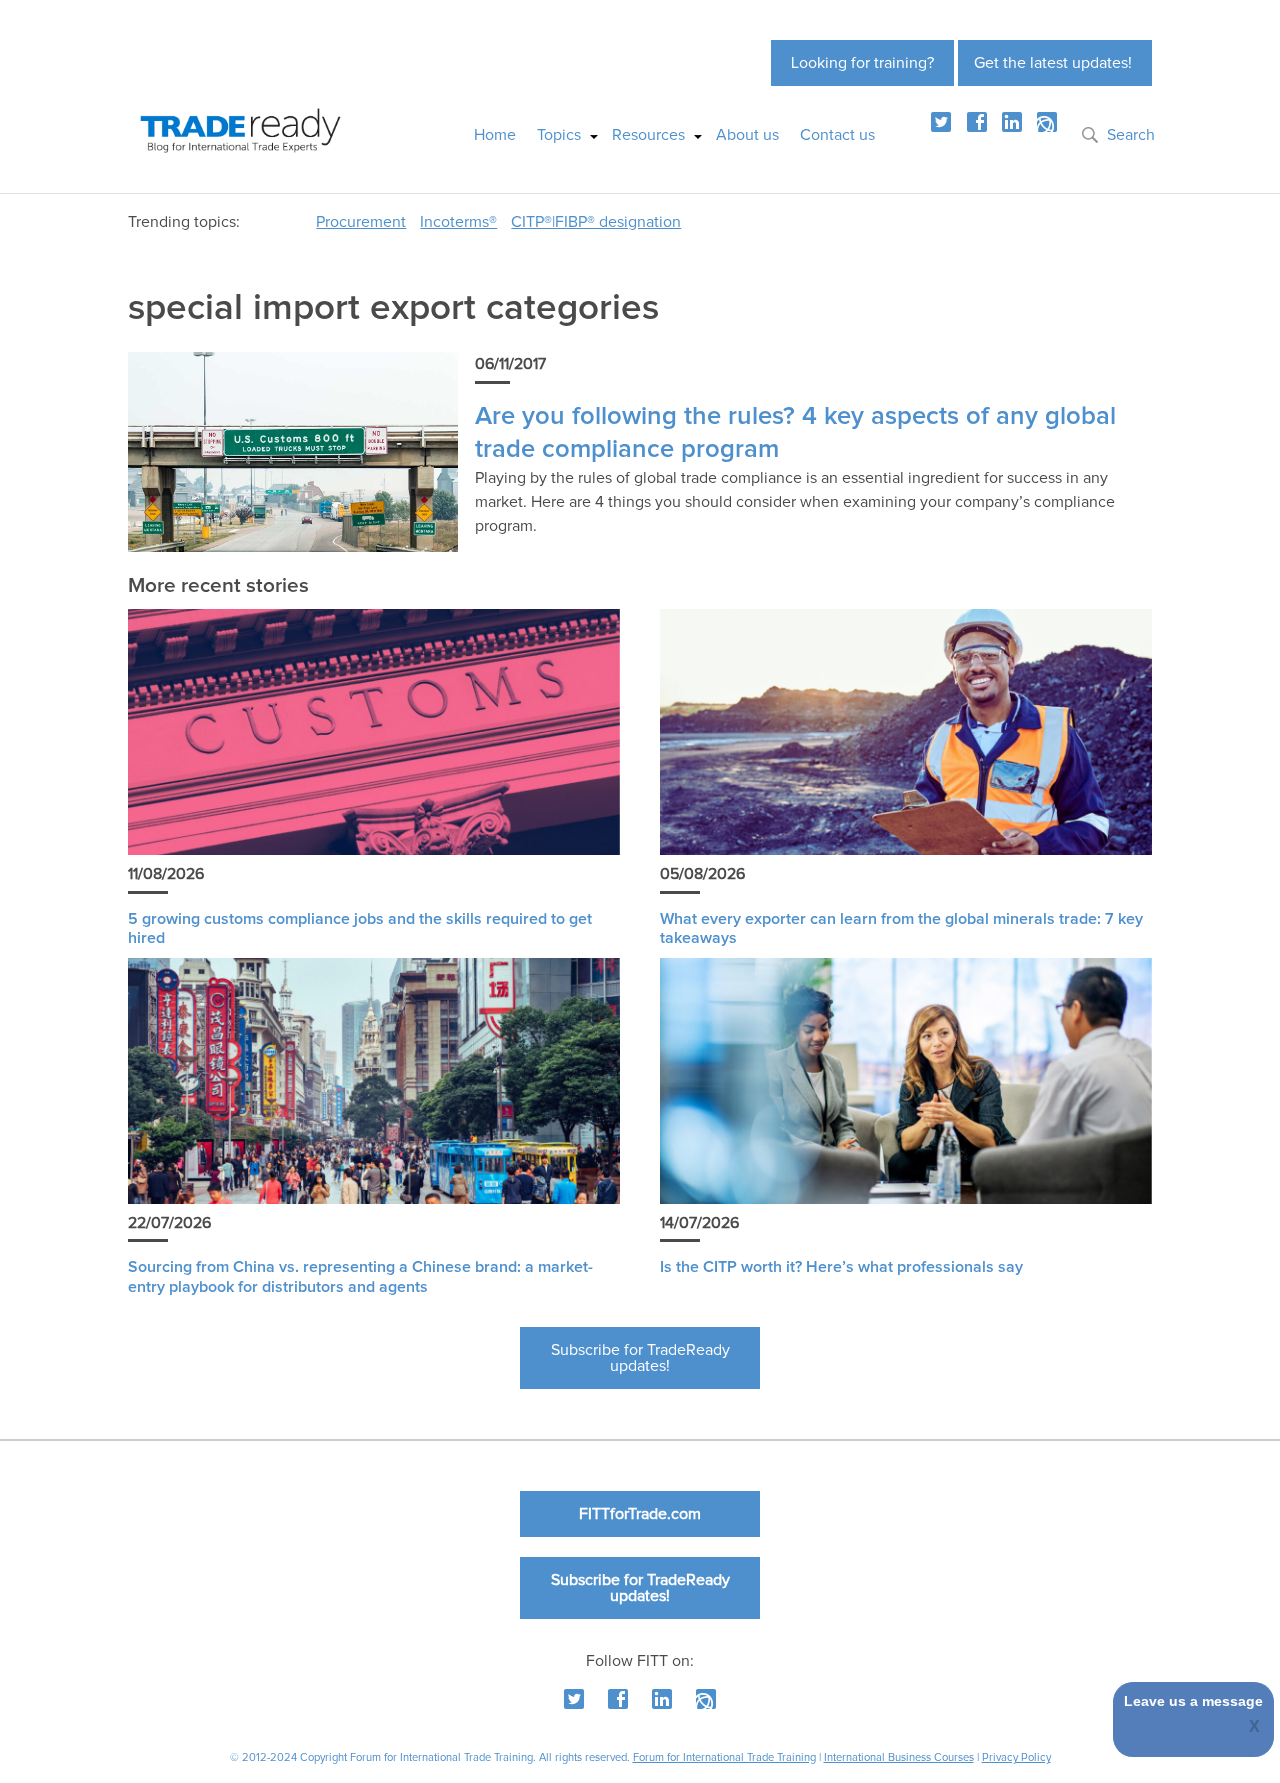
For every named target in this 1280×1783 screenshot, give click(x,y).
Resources (648, 135)
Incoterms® (458, 222)
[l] (1012, 122)
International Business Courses (899, 1757)
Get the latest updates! (1053, 63)
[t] (941, 122)
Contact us (837, 135)
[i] (1047, 122)
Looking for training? (862, 63)
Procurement (361, 222)
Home (495, 135)
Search (1131, 135)
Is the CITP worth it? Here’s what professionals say (841, 1267)
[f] (977, 122)
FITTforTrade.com (640, 1514)
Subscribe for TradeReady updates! (640, 1358)
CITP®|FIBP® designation (596, 222)
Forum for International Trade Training (724, 1757)
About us (747, 135)
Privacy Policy (1016, 1757)
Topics (559, 135)
